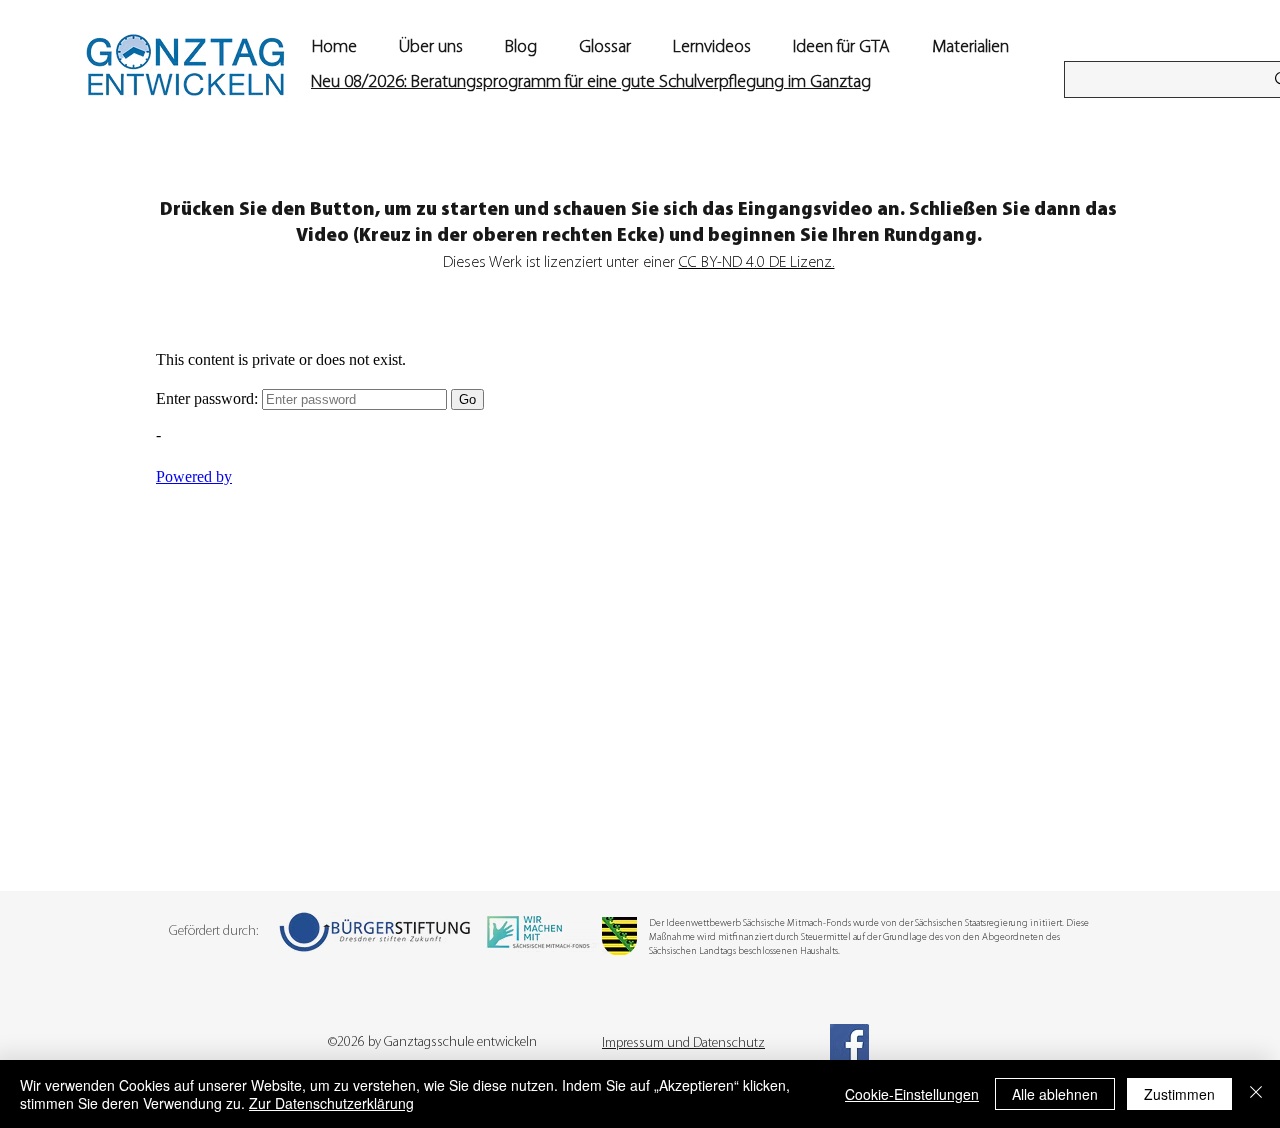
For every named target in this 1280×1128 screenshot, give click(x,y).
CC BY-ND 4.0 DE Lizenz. (757, 263)
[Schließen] (1256, 1094)
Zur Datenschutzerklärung (331, 1103)
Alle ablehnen (1055, 1094)
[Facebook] (849, 1043)
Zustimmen (1179, 1094)
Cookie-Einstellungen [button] (912, 1094)
